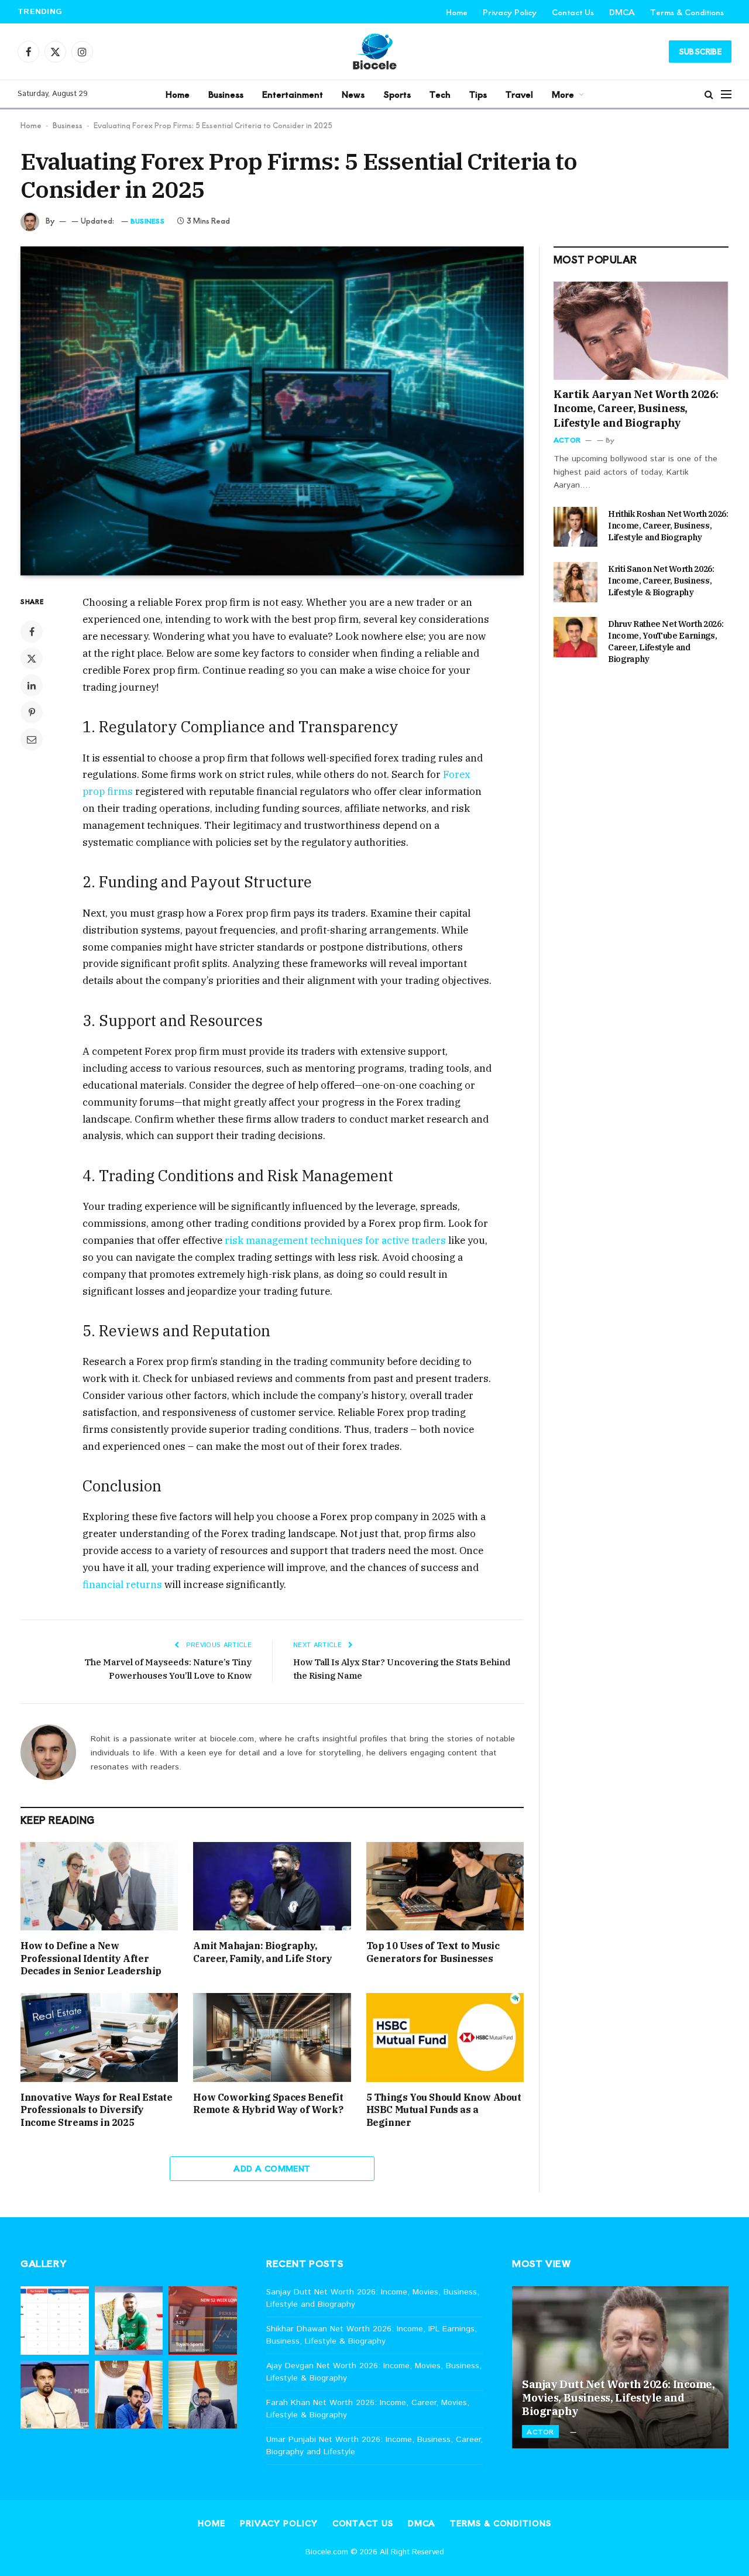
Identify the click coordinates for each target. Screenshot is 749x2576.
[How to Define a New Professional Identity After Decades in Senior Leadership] (99, 1886)
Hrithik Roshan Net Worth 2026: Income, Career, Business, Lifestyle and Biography (668, 526)
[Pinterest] (32, 712)
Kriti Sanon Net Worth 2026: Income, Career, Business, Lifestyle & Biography (661, 581)
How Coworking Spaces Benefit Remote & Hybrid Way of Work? (268, 2104)
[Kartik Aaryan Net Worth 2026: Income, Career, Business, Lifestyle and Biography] (641, 331)
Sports (397, 94)
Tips (478, 94)
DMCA (622, 12)
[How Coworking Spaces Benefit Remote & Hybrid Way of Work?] (272, 2037)
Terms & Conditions (687, 12)
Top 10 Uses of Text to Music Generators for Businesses (433, 1952)
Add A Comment (272, 2168)
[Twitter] (32, 658)
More (563, 94)
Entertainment (293, 94)
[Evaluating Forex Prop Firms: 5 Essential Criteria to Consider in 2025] (272, 411)
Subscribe (700, 51)
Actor (567, 440)
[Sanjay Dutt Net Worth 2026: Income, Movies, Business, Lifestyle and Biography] (620, 2368)
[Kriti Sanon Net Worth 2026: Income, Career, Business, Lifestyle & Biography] (576, 582)
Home (457, 12)
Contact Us (573, 12)
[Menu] (726, 94)
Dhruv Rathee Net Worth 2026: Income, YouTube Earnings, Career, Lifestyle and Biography (666, 642)
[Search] (709, 94)
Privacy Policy (510, 12)
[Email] (32, 739)
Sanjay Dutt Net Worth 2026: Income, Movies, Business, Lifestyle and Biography (618, 2398)
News (353, 94)
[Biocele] (374, 52)
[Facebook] (32, 632)
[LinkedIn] (32, 685)
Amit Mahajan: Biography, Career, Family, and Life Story (262, 1952)
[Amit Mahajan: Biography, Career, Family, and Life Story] (272, 1886)
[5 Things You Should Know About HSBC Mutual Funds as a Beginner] (445, 2037)
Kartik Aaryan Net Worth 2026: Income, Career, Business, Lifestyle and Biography (636, 409)
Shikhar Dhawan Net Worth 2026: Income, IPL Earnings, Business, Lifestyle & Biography (226, 11)
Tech (440, 94)
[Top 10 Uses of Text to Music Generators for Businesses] (445, 1886)
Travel (519, 94)
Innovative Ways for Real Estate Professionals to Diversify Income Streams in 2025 (97, 2110)
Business (226, 94)
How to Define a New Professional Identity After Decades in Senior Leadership (91, 1958)
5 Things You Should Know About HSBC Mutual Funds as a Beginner (444, 2110)
